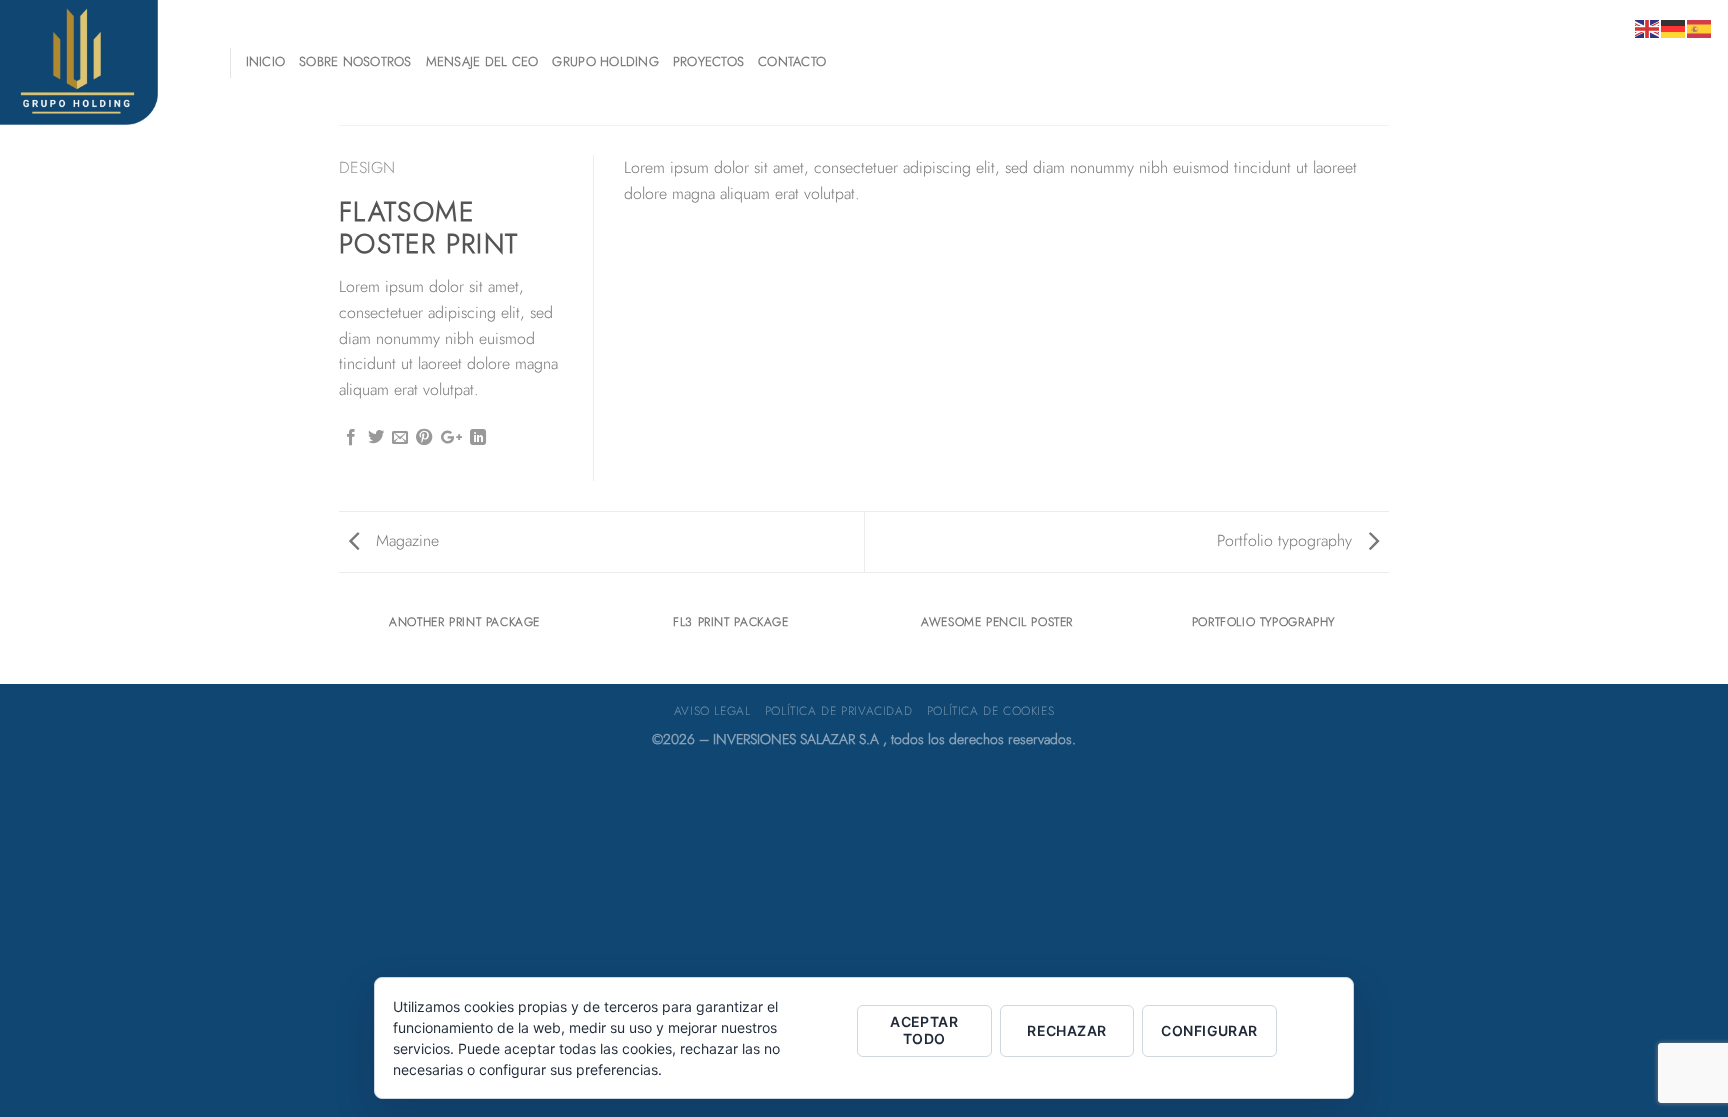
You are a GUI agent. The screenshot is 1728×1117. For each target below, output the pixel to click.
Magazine (405, 540)
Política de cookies (991, 711)
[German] (1674, 27)
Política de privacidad (838, 711)
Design (367, 167)
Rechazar (1066, 1030)
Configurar (1209, 1030)
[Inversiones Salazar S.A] (100, 62)
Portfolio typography (1287, 540)
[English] (1648, 27)
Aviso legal (712, 711)
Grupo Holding (605, 61)
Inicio (266, 61)
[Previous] (343, 641)
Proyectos (708, 61)
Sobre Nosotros (355, 61)
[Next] (1386, 641)
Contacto (792, 61)
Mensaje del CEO (482, 61)
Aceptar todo (924, 1030)
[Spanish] (1700, 27)
